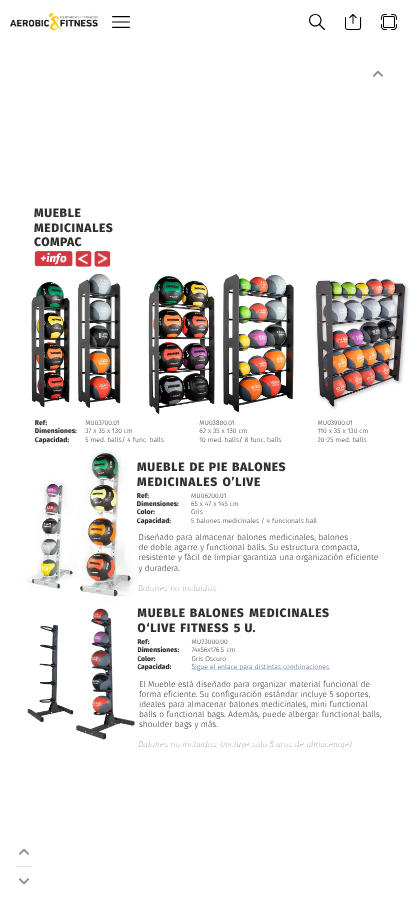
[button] (121, 22)
